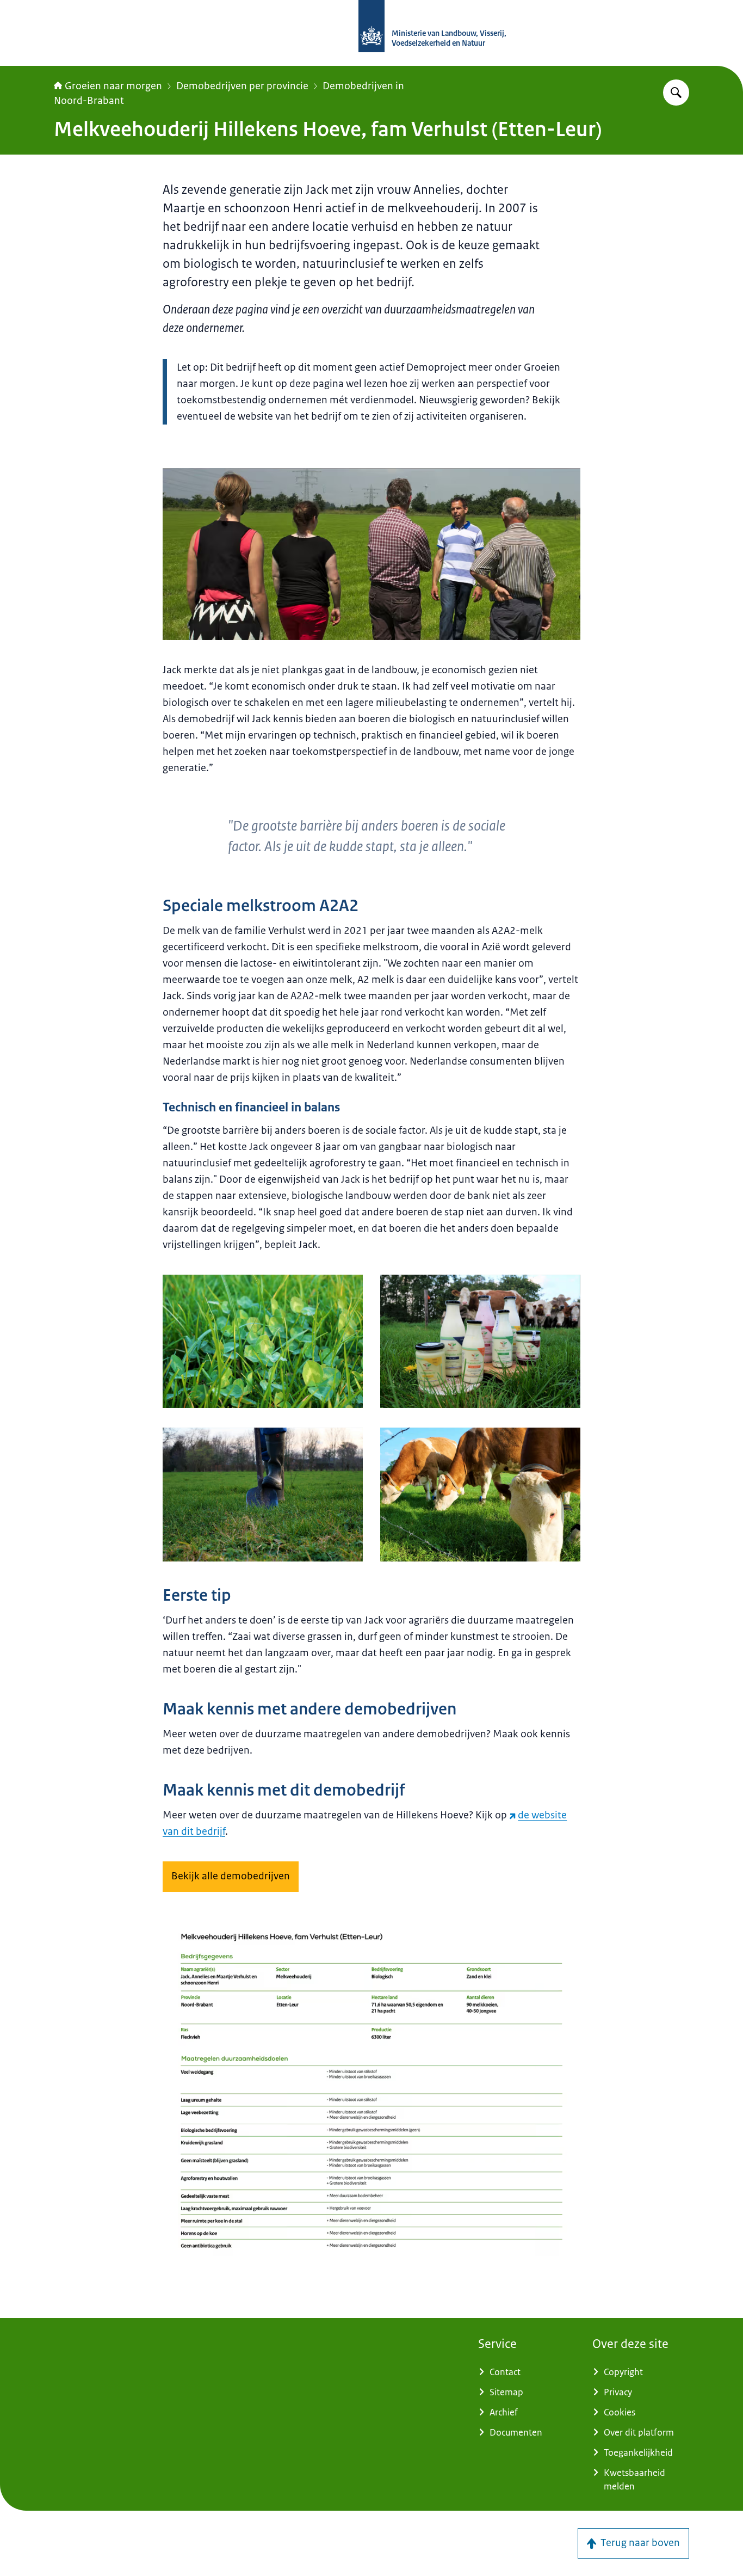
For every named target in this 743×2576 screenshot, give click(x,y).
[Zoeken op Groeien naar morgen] (676, 93)
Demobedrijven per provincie (242, 86)
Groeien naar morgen (113, 86)
